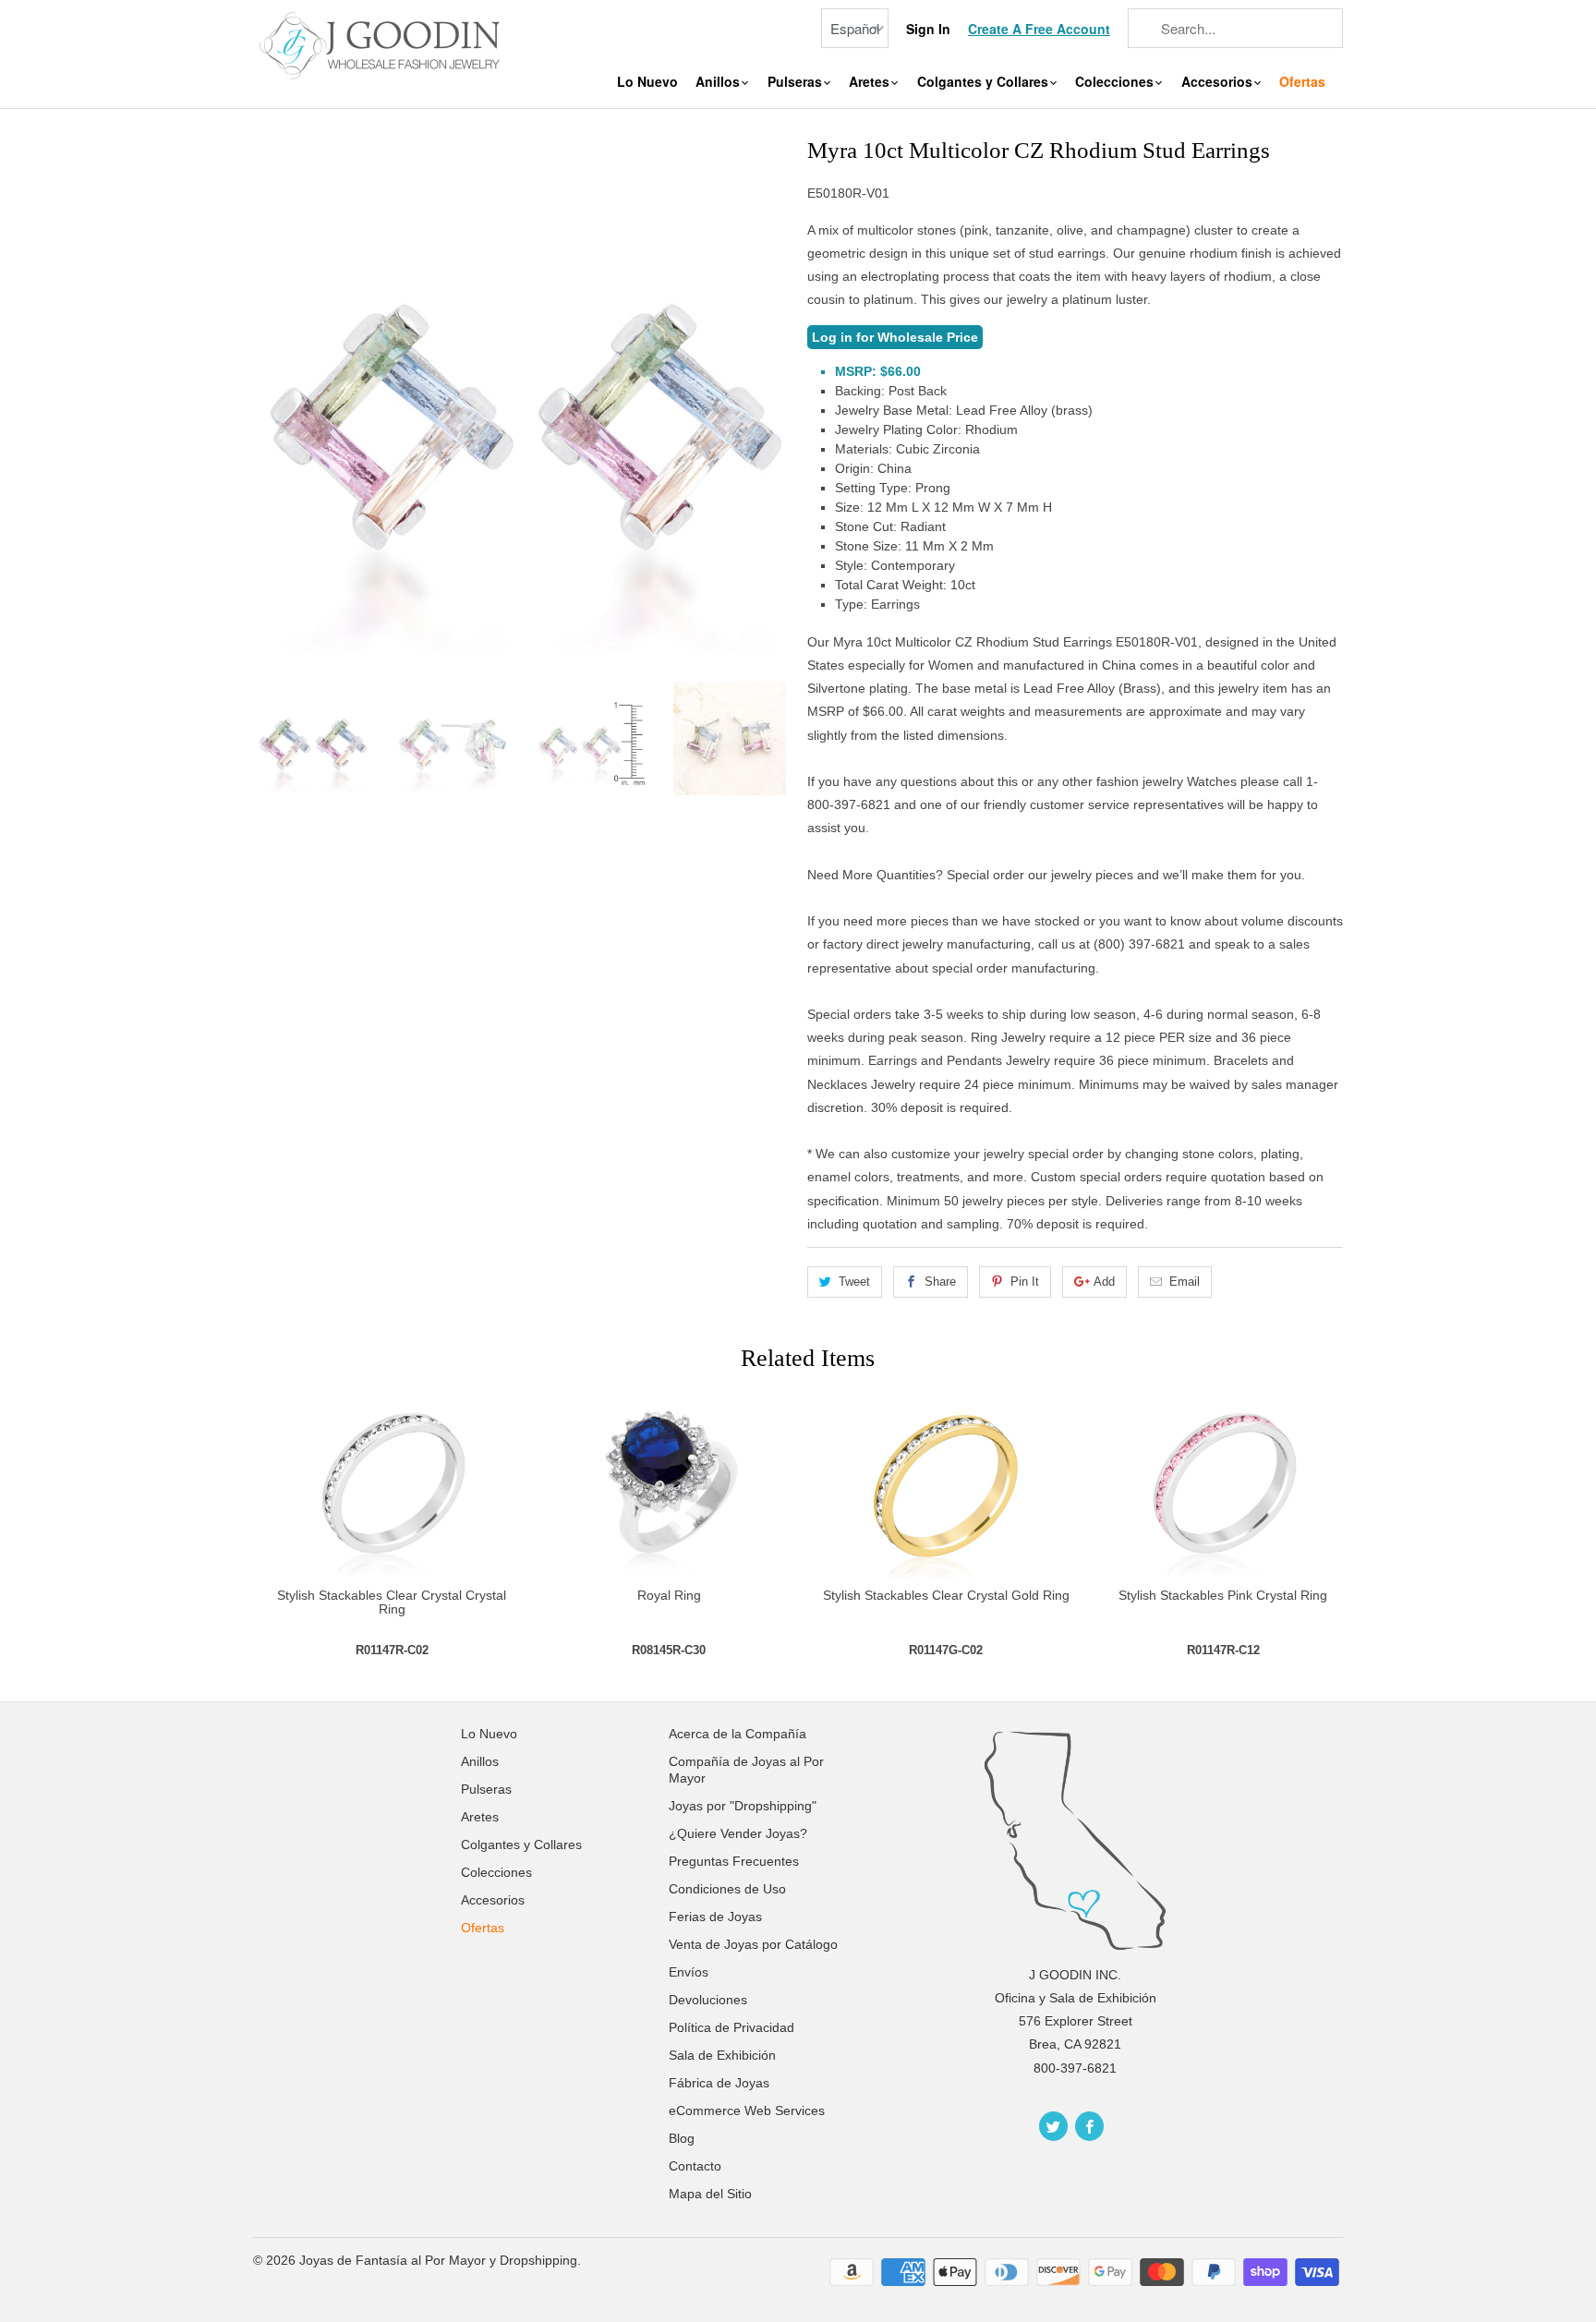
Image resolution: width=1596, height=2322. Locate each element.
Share (940, 1282)
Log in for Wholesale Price (895, 337)
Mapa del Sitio (710, 2194)
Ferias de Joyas (715, 1917)
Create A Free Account (1039, 29)
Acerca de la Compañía (738, 1734)
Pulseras (797, 82)
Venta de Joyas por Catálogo (753, 1944)
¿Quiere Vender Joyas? (738, 1833)
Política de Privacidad (731, 2027)
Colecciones (1116, 82)
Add (1104, 1282)
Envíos (689, 1972)
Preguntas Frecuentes (734, 1861)
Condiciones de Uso (727, 1889)
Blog (682, 2138)
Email (1185, 1282)
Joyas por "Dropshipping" (743, 1806)
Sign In (928, 29)
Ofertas (1302, 82)
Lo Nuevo (647, 82)
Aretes (871, 82)
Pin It (1025, 1282)
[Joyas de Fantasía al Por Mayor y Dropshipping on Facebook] (1089, 2126)
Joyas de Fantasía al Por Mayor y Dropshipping (438, 2260)
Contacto (695, 2166)
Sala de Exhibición (722, 2055)
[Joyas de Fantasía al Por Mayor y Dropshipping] (382, 43)
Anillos (719, 82)
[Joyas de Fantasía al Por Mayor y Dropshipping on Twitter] (1053, 2126)
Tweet (854, 1282)
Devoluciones (708, 2000)
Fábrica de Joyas (719, 2083)
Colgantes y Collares (985, 82)
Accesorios (1219, 82)
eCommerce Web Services (747, 2110)
